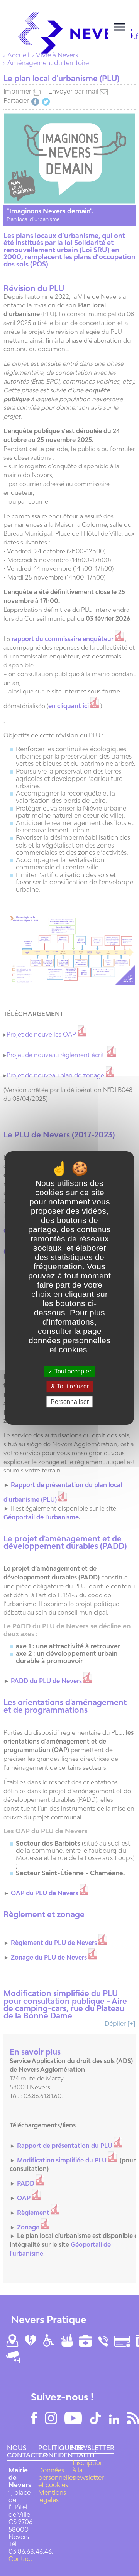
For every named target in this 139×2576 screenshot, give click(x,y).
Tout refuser (72, 1387)
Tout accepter (72, 1371)
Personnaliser (70, 1402)
